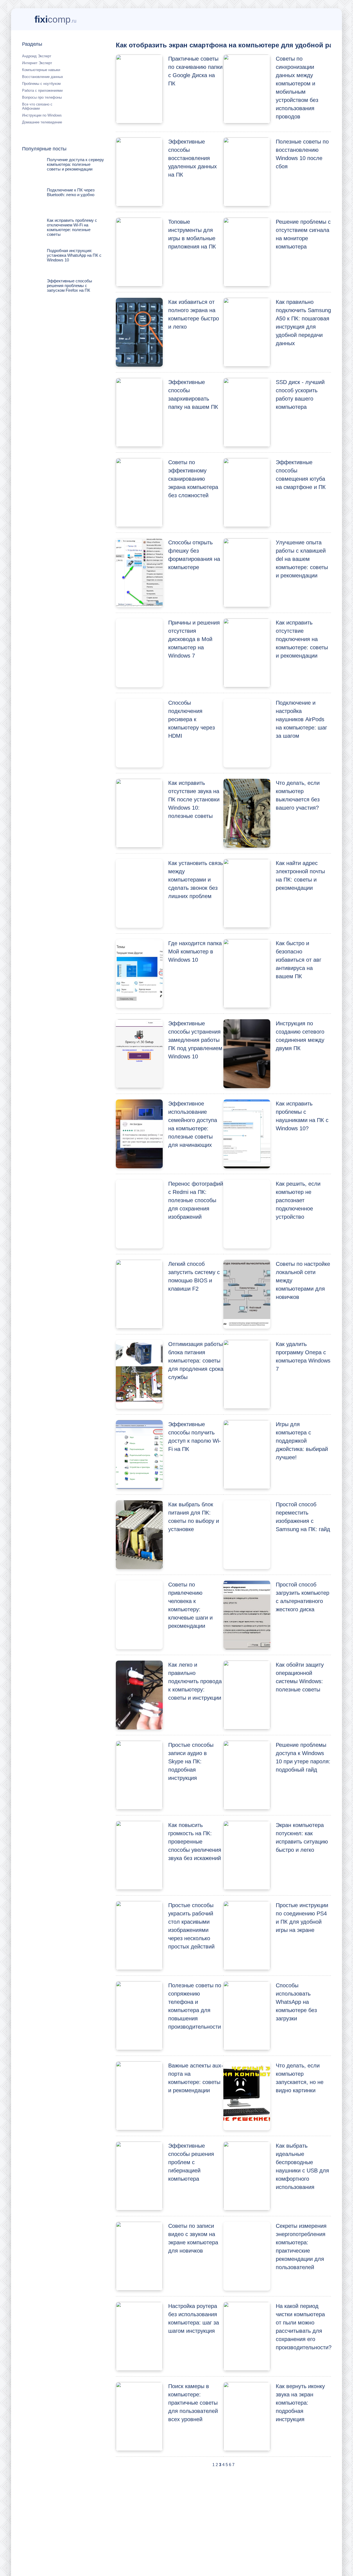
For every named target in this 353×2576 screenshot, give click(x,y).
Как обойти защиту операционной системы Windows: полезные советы (300, 1677)
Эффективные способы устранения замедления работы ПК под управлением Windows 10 (195, 1040)
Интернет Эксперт (37, 63)
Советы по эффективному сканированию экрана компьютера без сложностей (193, 479)
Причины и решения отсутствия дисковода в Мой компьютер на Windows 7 (194, 639)
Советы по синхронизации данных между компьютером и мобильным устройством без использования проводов (297, 88)
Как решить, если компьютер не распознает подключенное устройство (298, 1200)
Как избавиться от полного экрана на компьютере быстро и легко (194, 314)
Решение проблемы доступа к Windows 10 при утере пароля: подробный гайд (303, 1757)
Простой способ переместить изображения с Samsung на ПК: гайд (303, 1517)
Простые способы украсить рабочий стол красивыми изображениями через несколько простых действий (191, 1926)
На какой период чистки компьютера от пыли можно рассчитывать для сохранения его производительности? (303, 2327)
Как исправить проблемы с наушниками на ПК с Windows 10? (302, 1116)
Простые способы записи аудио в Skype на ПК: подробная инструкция (191, 1761)
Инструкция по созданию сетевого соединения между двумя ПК (300, 1036)
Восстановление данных (43, 77)
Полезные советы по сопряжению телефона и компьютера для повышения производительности (195, 2006)
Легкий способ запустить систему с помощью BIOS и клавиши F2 (194, 1276)
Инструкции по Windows (42, 115)
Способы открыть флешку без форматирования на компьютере (194, 555)
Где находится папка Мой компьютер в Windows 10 (195, 952)
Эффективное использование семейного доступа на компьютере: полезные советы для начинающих (193, 1124)
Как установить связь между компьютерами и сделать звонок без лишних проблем (196, 880)
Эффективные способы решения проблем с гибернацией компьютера (191, 2162)
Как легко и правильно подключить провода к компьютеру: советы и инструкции (195, 1681)
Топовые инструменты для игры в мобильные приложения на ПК (192, 234)
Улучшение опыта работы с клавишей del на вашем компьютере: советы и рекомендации (302, 559)
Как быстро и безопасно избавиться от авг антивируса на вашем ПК (299, 960)
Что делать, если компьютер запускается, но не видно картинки (300, 2078)
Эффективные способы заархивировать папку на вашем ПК (193, 394)
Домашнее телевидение (42, 122)
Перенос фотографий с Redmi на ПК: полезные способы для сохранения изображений (196, 1200)
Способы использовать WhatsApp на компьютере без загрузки (296, 2002)
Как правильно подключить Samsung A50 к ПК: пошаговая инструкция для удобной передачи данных (303, 323)
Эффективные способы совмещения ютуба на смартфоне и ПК (301, 475)
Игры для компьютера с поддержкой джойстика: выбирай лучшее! (302, 1441)
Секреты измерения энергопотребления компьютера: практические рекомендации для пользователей (301, 2247)
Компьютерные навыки (41, 70)
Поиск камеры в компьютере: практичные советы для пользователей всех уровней (193, 2403)
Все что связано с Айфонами (37, 106)
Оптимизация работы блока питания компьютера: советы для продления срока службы (196, 1361)
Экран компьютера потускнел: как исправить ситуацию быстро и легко (302, 1837)
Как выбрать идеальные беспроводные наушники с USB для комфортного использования (302, 2166)
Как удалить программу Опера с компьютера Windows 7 (303, 1356)
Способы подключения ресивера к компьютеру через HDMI (192, 719)
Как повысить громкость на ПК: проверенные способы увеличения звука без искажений (195, 1842)
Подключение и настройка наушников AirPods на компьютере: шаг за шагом (301, 719)
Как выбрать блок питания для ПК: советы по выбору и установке (194, 1517)
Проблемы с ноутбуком (41, 84)
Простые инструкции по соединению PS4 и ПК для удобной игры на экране (302, 1918)
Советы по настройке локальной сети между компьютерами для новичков (303, 1280)
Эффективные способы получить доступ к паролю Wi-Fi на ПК (195, 1437)
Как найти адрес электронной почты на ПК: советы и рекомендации (300, 875)
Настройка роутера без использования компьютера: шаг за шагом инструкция (194, 2318)
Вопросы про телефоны (42, 97)
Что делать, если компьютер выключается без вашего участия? (298, 795)
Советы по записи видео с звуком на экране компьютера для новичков (193, 2238)
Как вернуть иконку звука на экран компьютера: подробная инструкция (300, 2403)
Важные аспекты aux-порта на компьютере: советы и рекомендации (196, 2078)
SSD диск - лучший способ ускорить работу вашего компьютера (300, 394)
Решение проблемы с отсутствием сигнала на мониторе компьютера (303, 234)
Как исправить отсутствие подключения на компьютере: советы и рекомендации (302, 639)
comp (55, 19)
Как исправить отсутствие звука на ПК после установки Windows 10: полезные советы (194, 799)
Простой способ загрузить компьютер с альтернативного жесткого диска (303, 1597)
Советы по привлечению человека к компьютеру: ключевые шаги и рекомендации (190, 1605)
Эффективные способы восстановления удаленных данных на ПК (192, 158)
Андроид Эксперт (37, 56)
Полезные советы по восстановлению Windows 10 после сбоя (302, 154)
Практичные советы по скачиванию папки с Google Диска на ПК (195, 71)
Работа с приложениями (42, 90)
